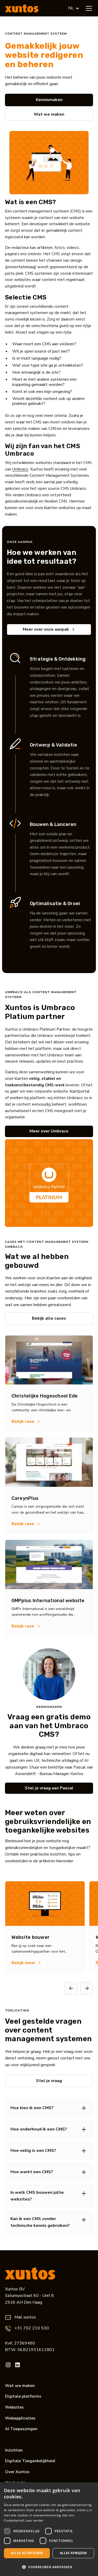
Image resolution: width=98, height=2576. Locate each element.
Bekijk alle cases (49, 1318)
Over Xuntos (17, 2472)
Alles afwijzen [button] (73, 2553)
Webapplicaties (20, 2418)
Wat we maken (49, 114)
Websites (14, 2407)
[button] (74, 8)
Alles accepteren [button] (27, 2553)
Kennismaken (49, 100)
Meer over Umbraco (49, 1131)
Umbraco (20, 469)
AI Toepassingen (21, 2429)
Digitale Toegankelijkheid (30, 2461)
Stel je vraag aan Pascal (49, 1788)
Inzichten (14, 2450)
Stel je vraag (49, 2081)
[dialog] (49, 2529)
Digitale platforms (23, 2396)
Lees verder (34, 2520)
